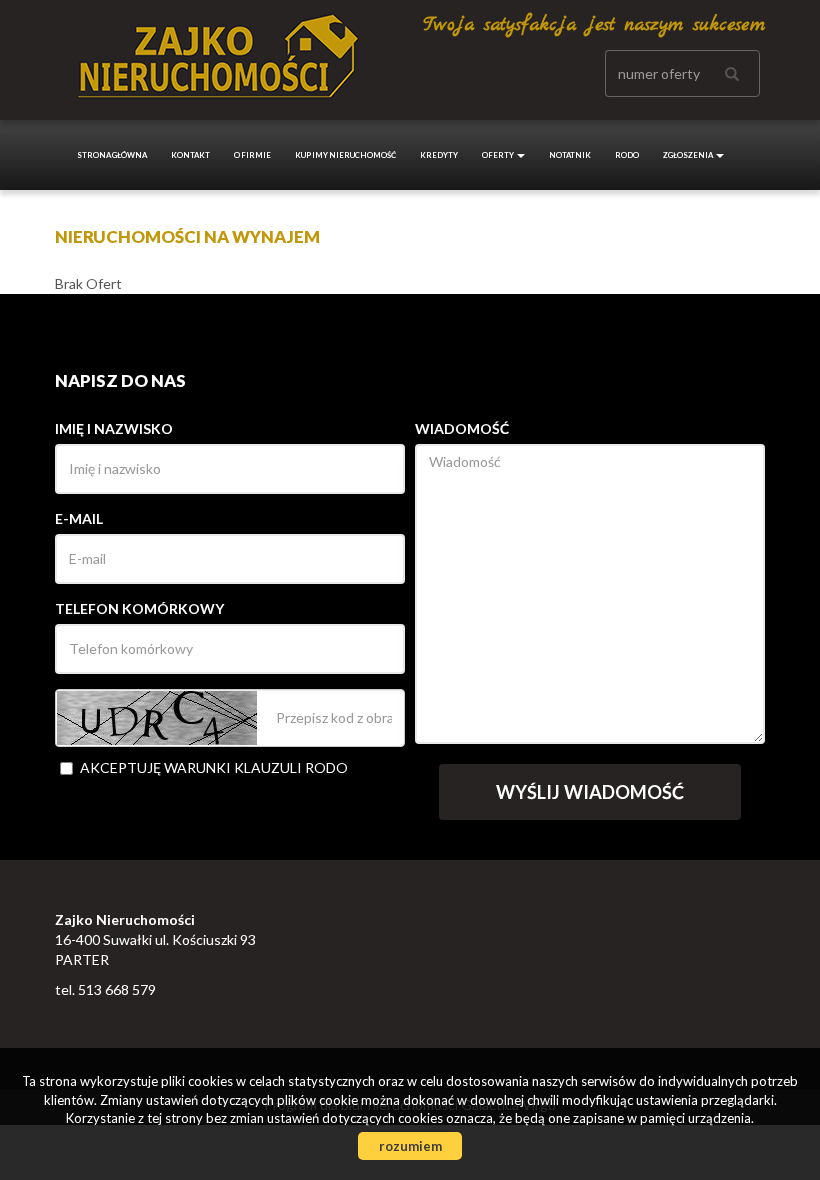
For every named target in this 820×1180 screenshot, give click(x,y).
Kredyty (439, 155)
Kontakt (190, 155)
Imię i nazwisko (114, 428)
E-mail (79, 518)
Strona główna (112, 155)
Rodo (627, 155)
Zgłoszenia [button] (688, 155)
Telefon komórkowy (139, 608)
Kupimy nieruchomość (345, 155)
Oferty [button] (498, 155)
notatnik (570, 155)
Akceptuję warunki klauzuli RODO (214, 767)
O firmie (252, 155)
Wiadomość (462, 428)
